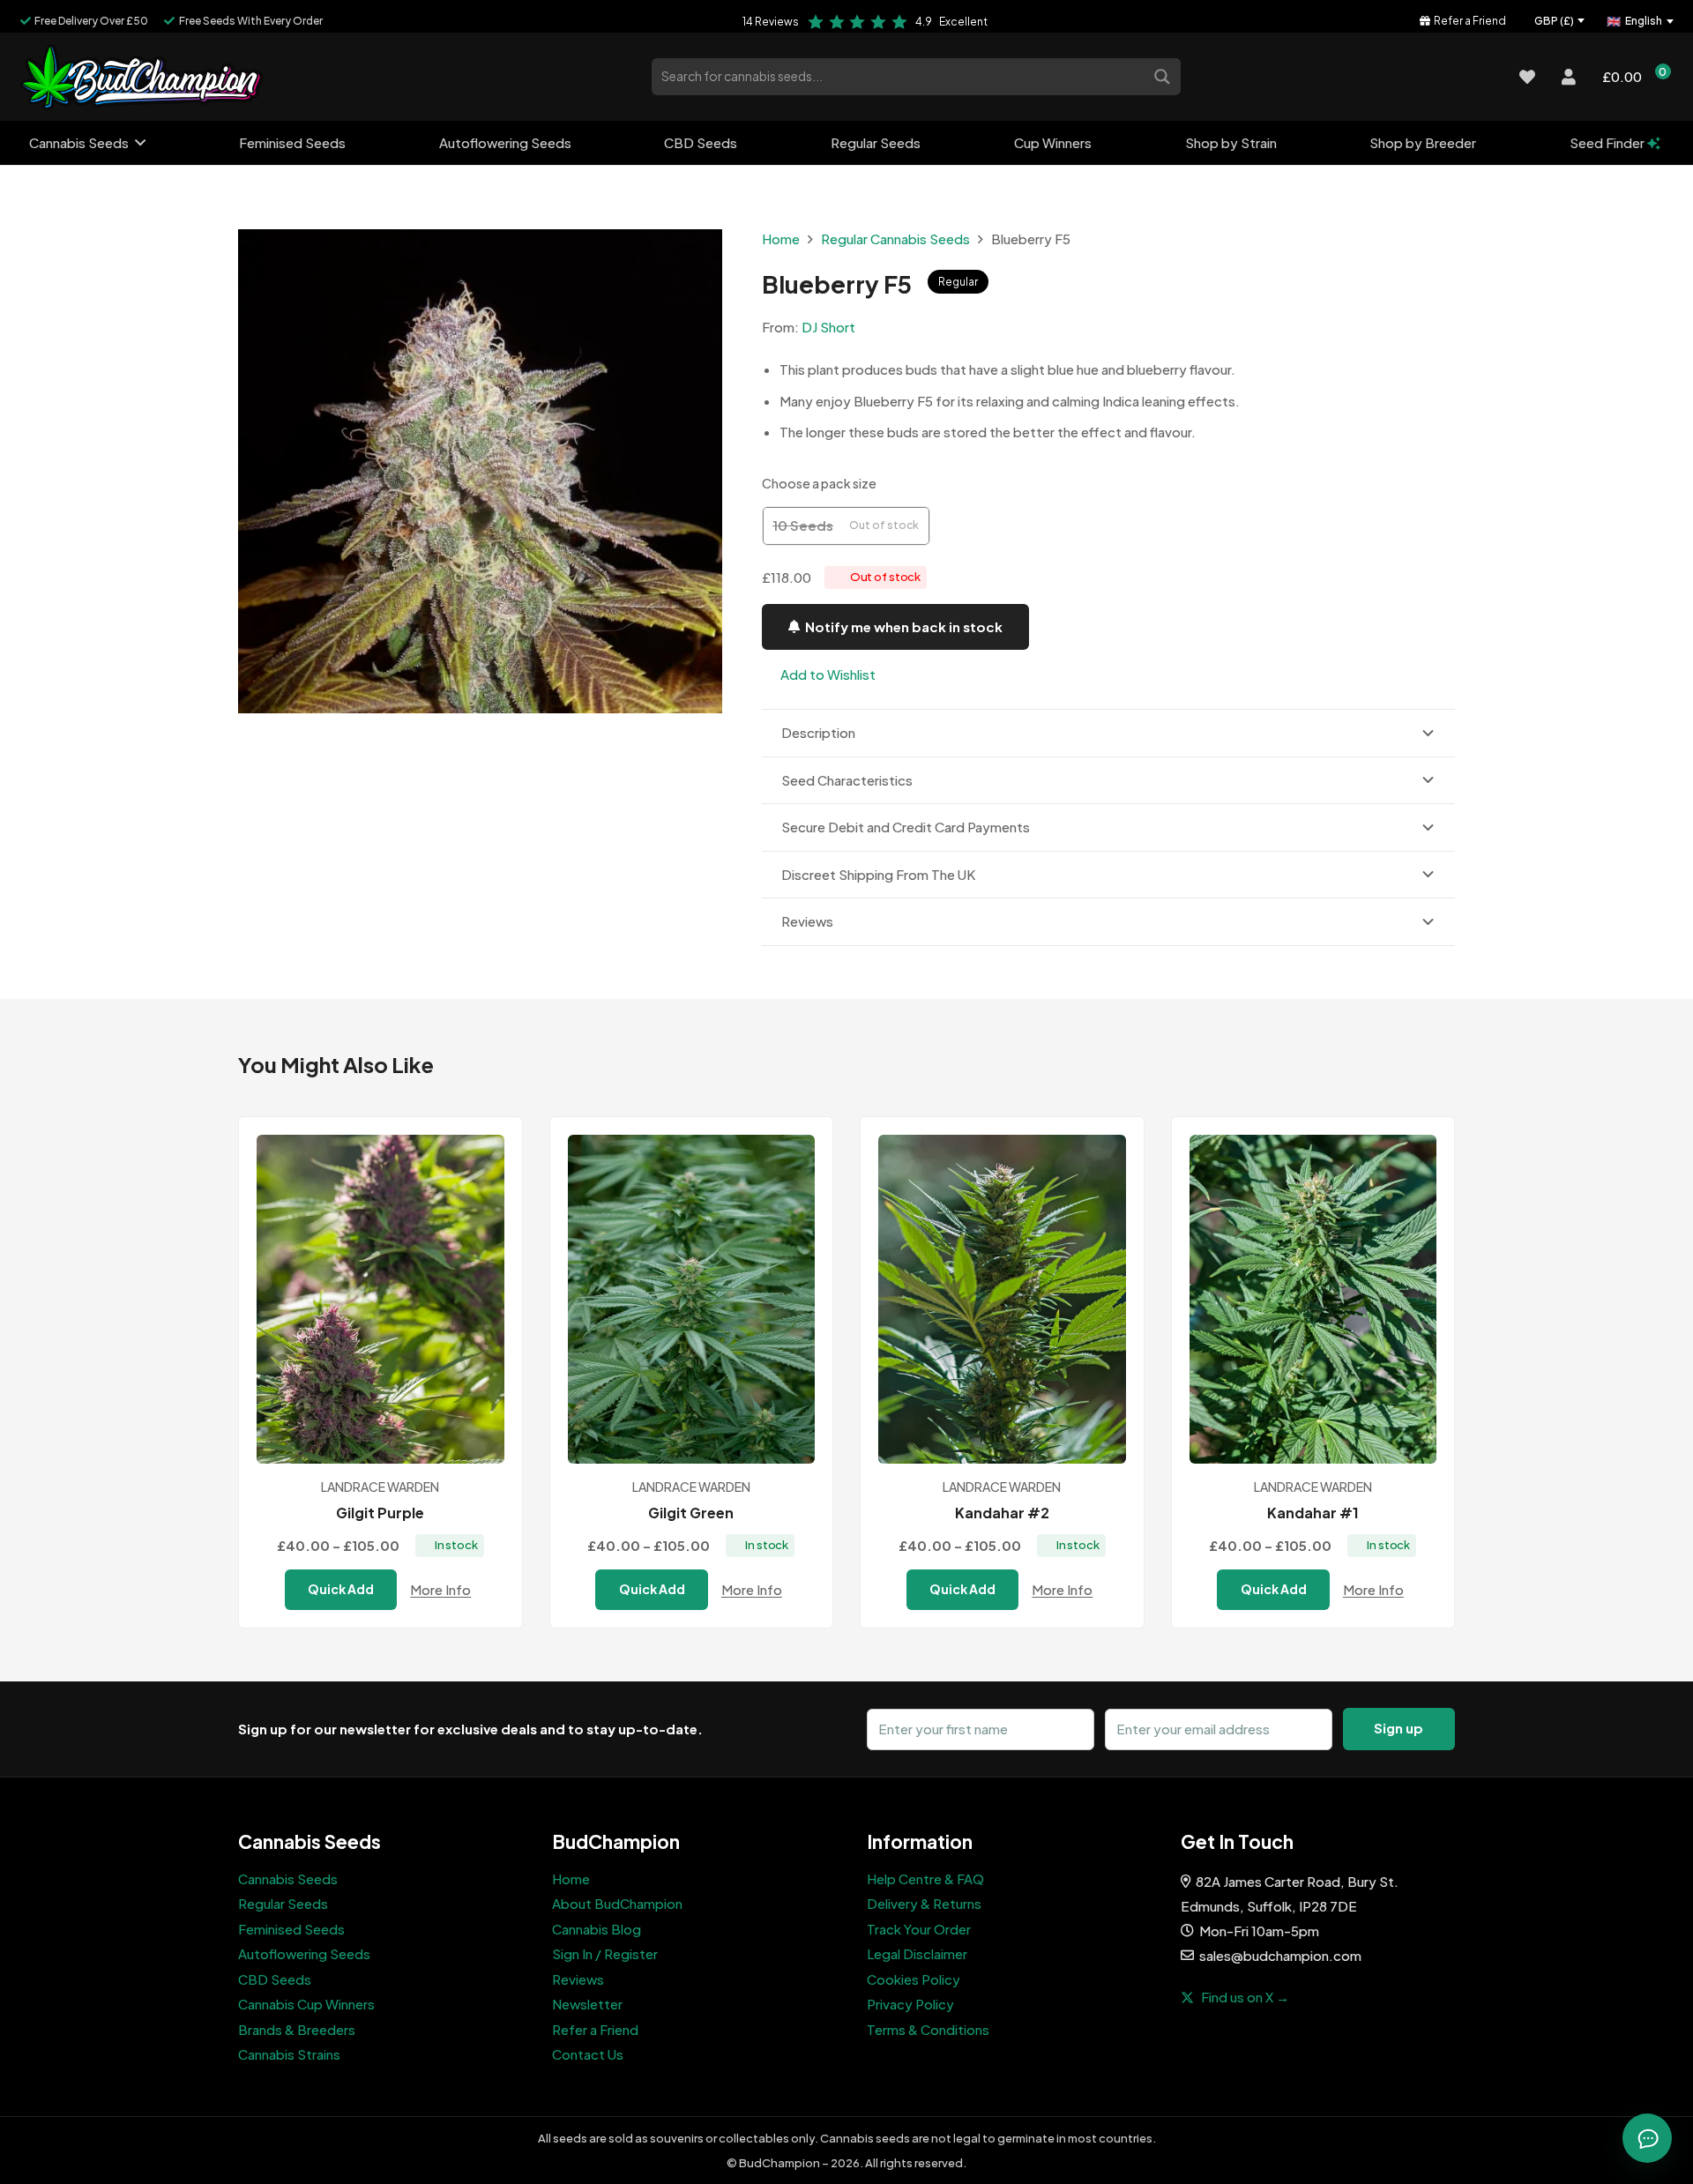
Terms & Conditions (928, 2029)
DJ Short (828, 327)
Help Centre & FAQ (925, 1878)
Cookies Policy (914, 1979)
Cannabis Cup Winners (306, 2004)
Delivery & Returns (924, 1903)
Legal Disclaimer (917, 1953)
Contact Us (588, 2054)
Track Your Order (919, 1929)
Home (781, 239)
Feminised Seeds (291, 1929)
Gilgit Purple (380, 1513)
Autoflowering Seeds (304, 1953)
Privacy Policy (910, 2004)
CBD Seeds (275, 1979)
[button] (819, 675)
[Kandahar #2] (1002, 1299)
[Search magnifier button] (1164, 75)
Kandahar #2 (1002, 1513)
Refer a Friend (595, 2029)
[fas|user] (1569, 77)
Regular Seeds (283, 1903)
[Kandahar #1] (1313, 1299)
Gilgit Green (691, 1513)
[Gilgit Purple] (380, 1299)
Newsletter (587, 2004)
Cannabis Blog (597, 1929)
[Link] (142, 77)
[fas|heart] (1527, 77)
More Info (440, 1589)
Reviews (578, 1979)
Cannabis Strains (289, 2054)
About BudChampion (617, 1903)
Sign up (1398, 1728)
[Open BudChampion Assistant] (1647, 2138)
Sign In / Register (605, 1953)
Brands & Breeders (297, 2029)
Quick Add (341, 1589)
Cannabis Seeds (288, 1878)
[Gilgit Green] (692, 1299)
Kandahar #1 (1313, 1513)
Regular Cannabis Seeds (895, 239)
